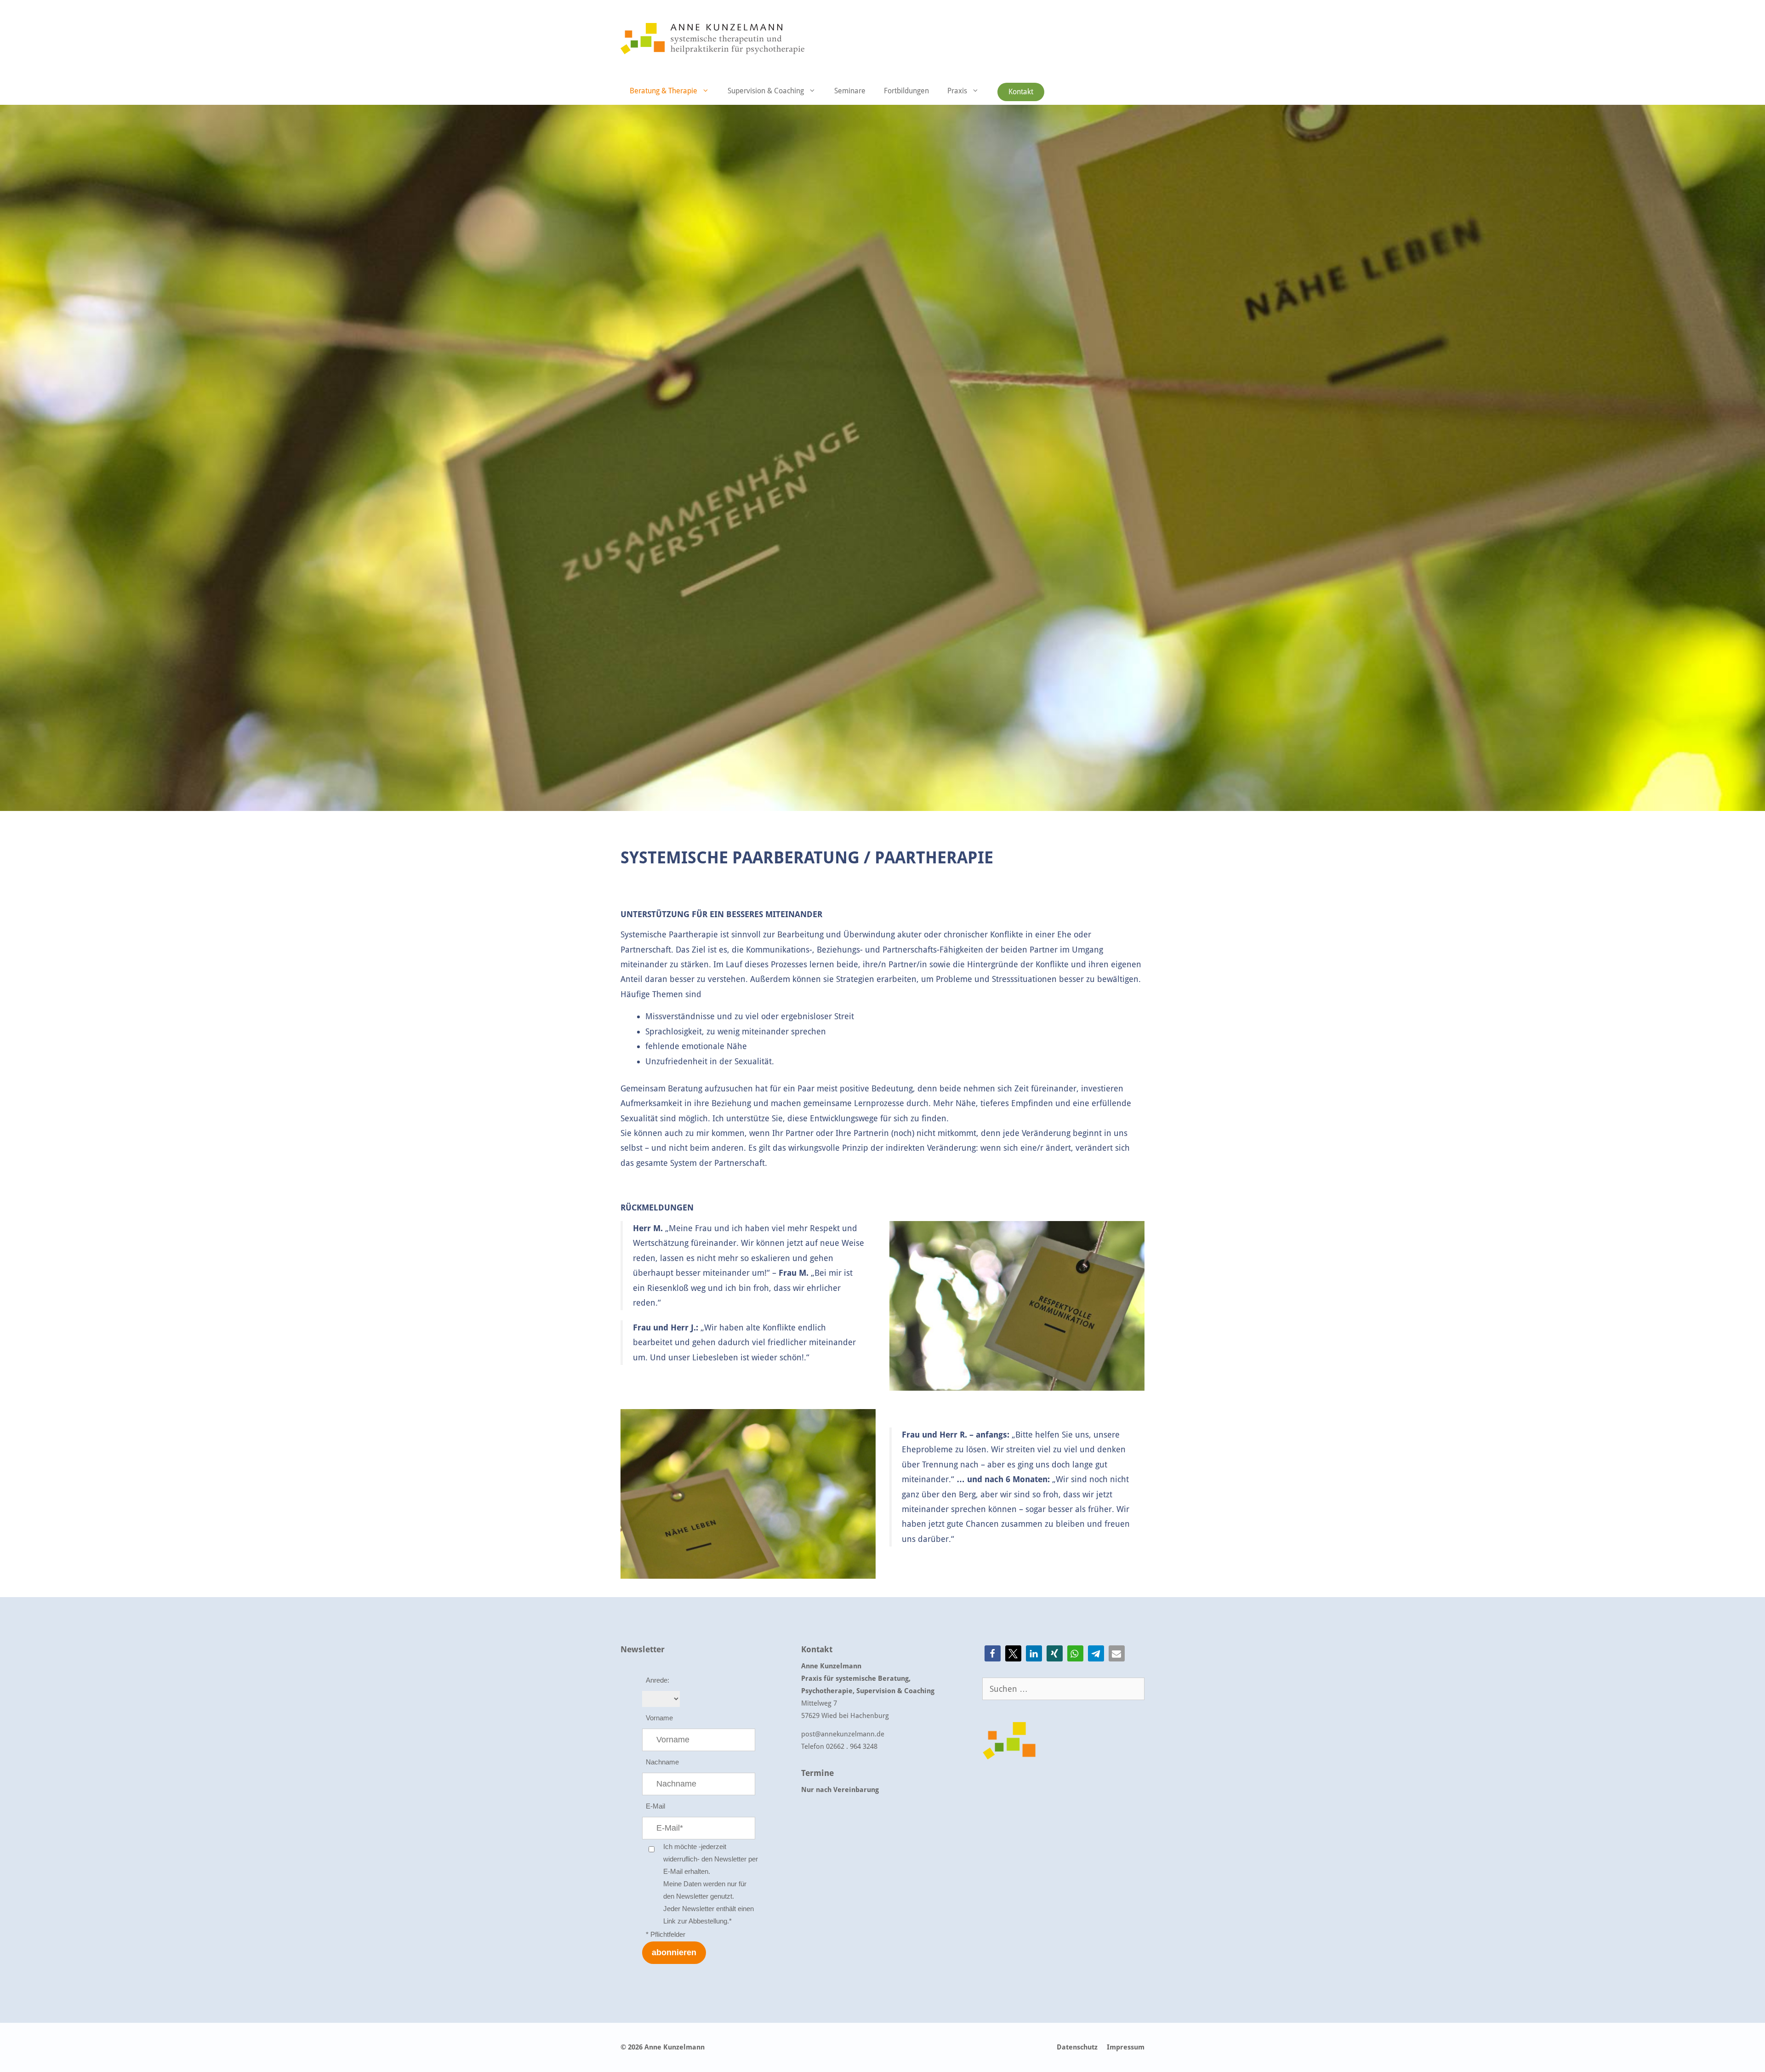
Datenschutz (1077, 2047)
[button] (993, 1653)
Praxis (957, 91)
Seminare (850, 91)
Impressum (1126, 2047)
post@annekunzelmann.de (843, 1734)
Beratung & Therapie (663, 91)
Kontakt (1021, 92)
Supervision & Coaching (766, 91)
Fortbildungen (906, 91)
